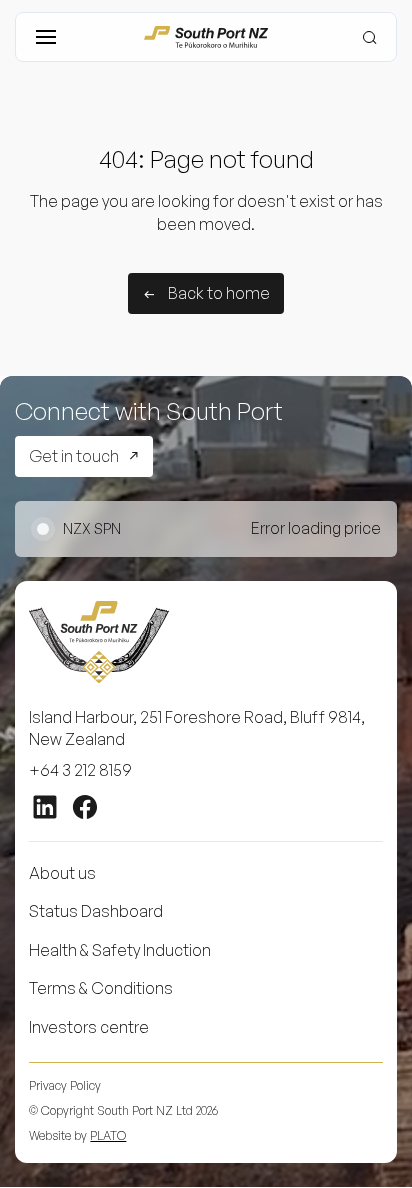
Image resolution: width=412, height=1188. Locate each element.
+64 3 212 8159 (80, 770)
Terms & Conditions (101, 988)
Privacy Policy (65, 1085)
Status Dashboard (96, 911)
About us (62, 873)
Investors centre (89, 1027)
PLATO (108, 1135)
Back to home (219, 293)
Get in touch (74, 456)
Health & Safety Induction (120, 950)
